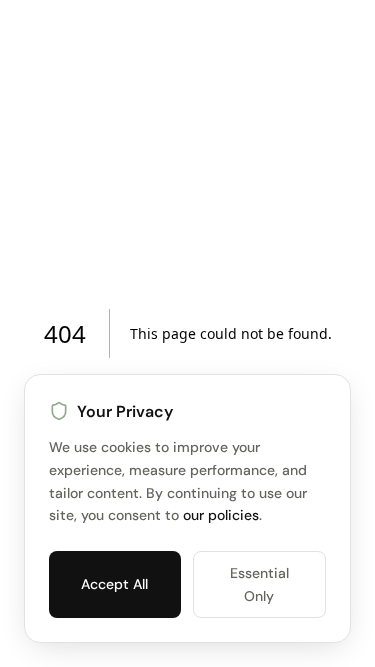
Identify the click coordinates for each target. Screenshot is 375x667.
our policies (221, 515)
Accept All (114, 584)
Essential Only (259, 584)
